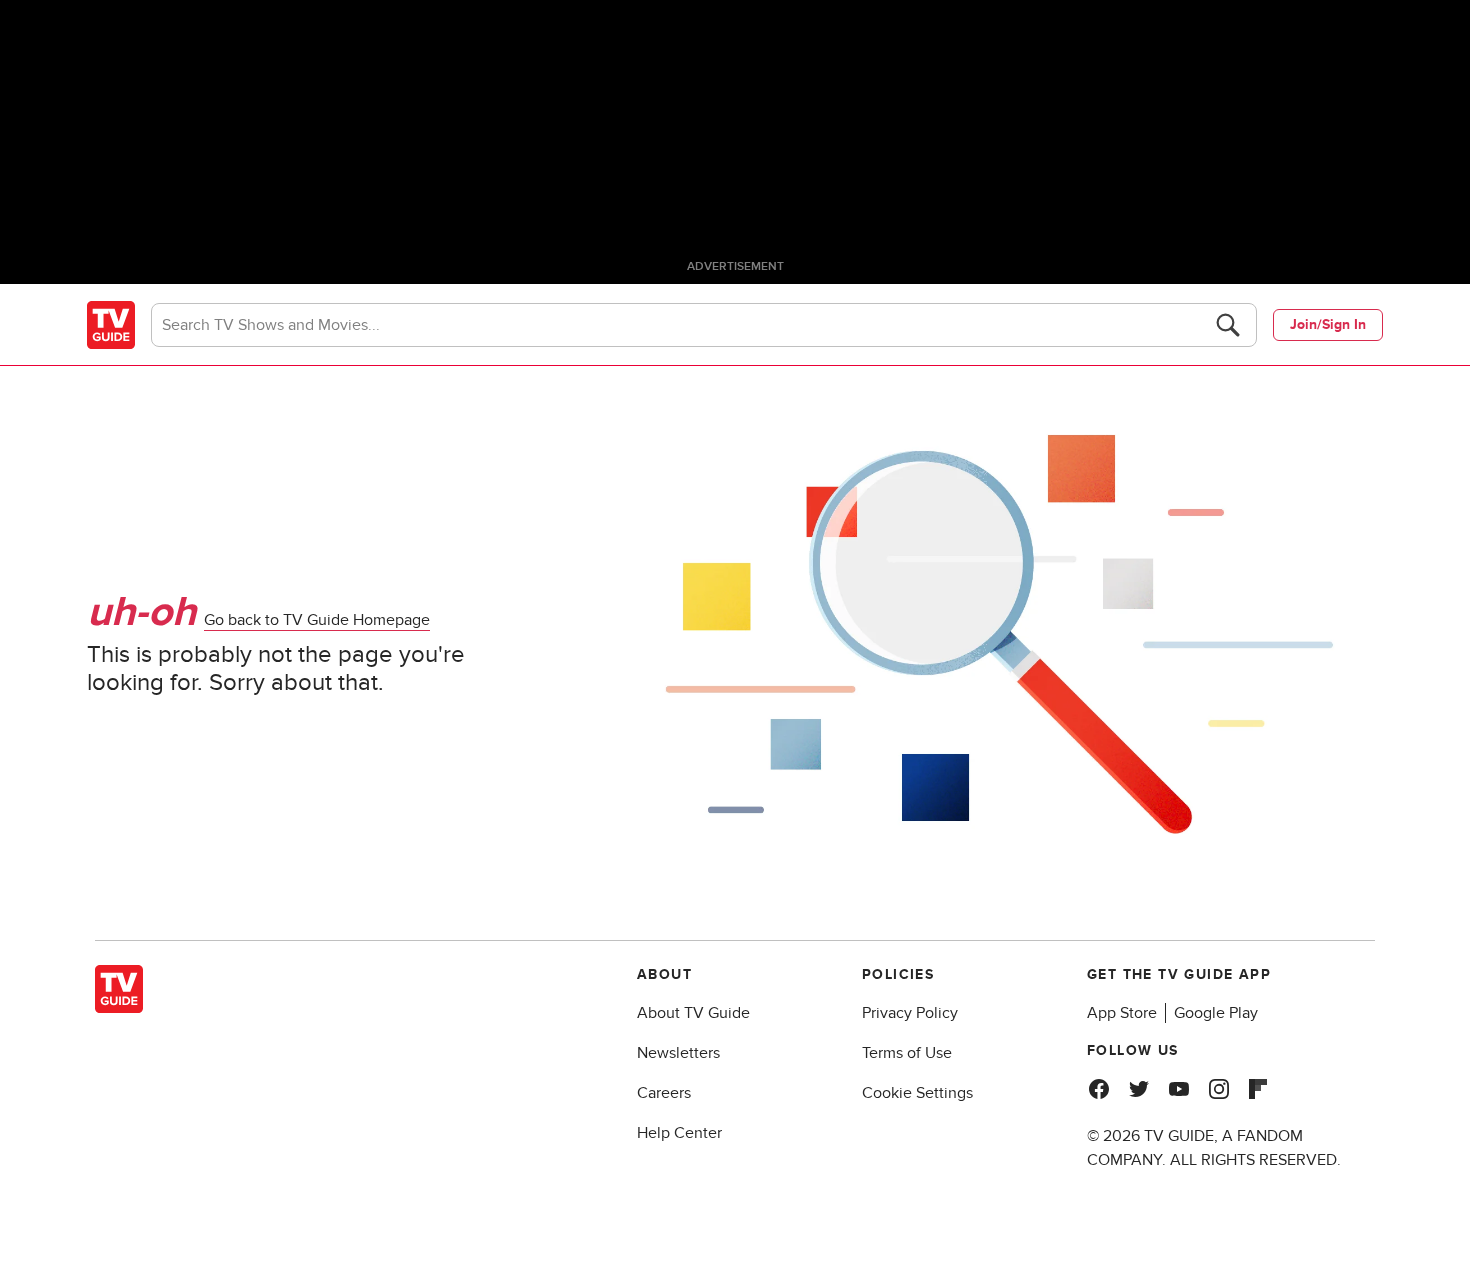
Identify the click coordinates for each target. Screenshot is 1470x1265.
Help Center (679, 1133)
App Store (1122, 1013)
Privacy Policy (910, 1013)
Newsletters (678, 1053)
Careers (664, 1093)
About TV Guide (693, 1013)
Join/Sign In (1328, 324)
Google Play (1216, 1013)
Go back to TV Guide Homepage (317, 620)
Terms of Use (907, 1053)
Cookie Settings (917, 1093)
